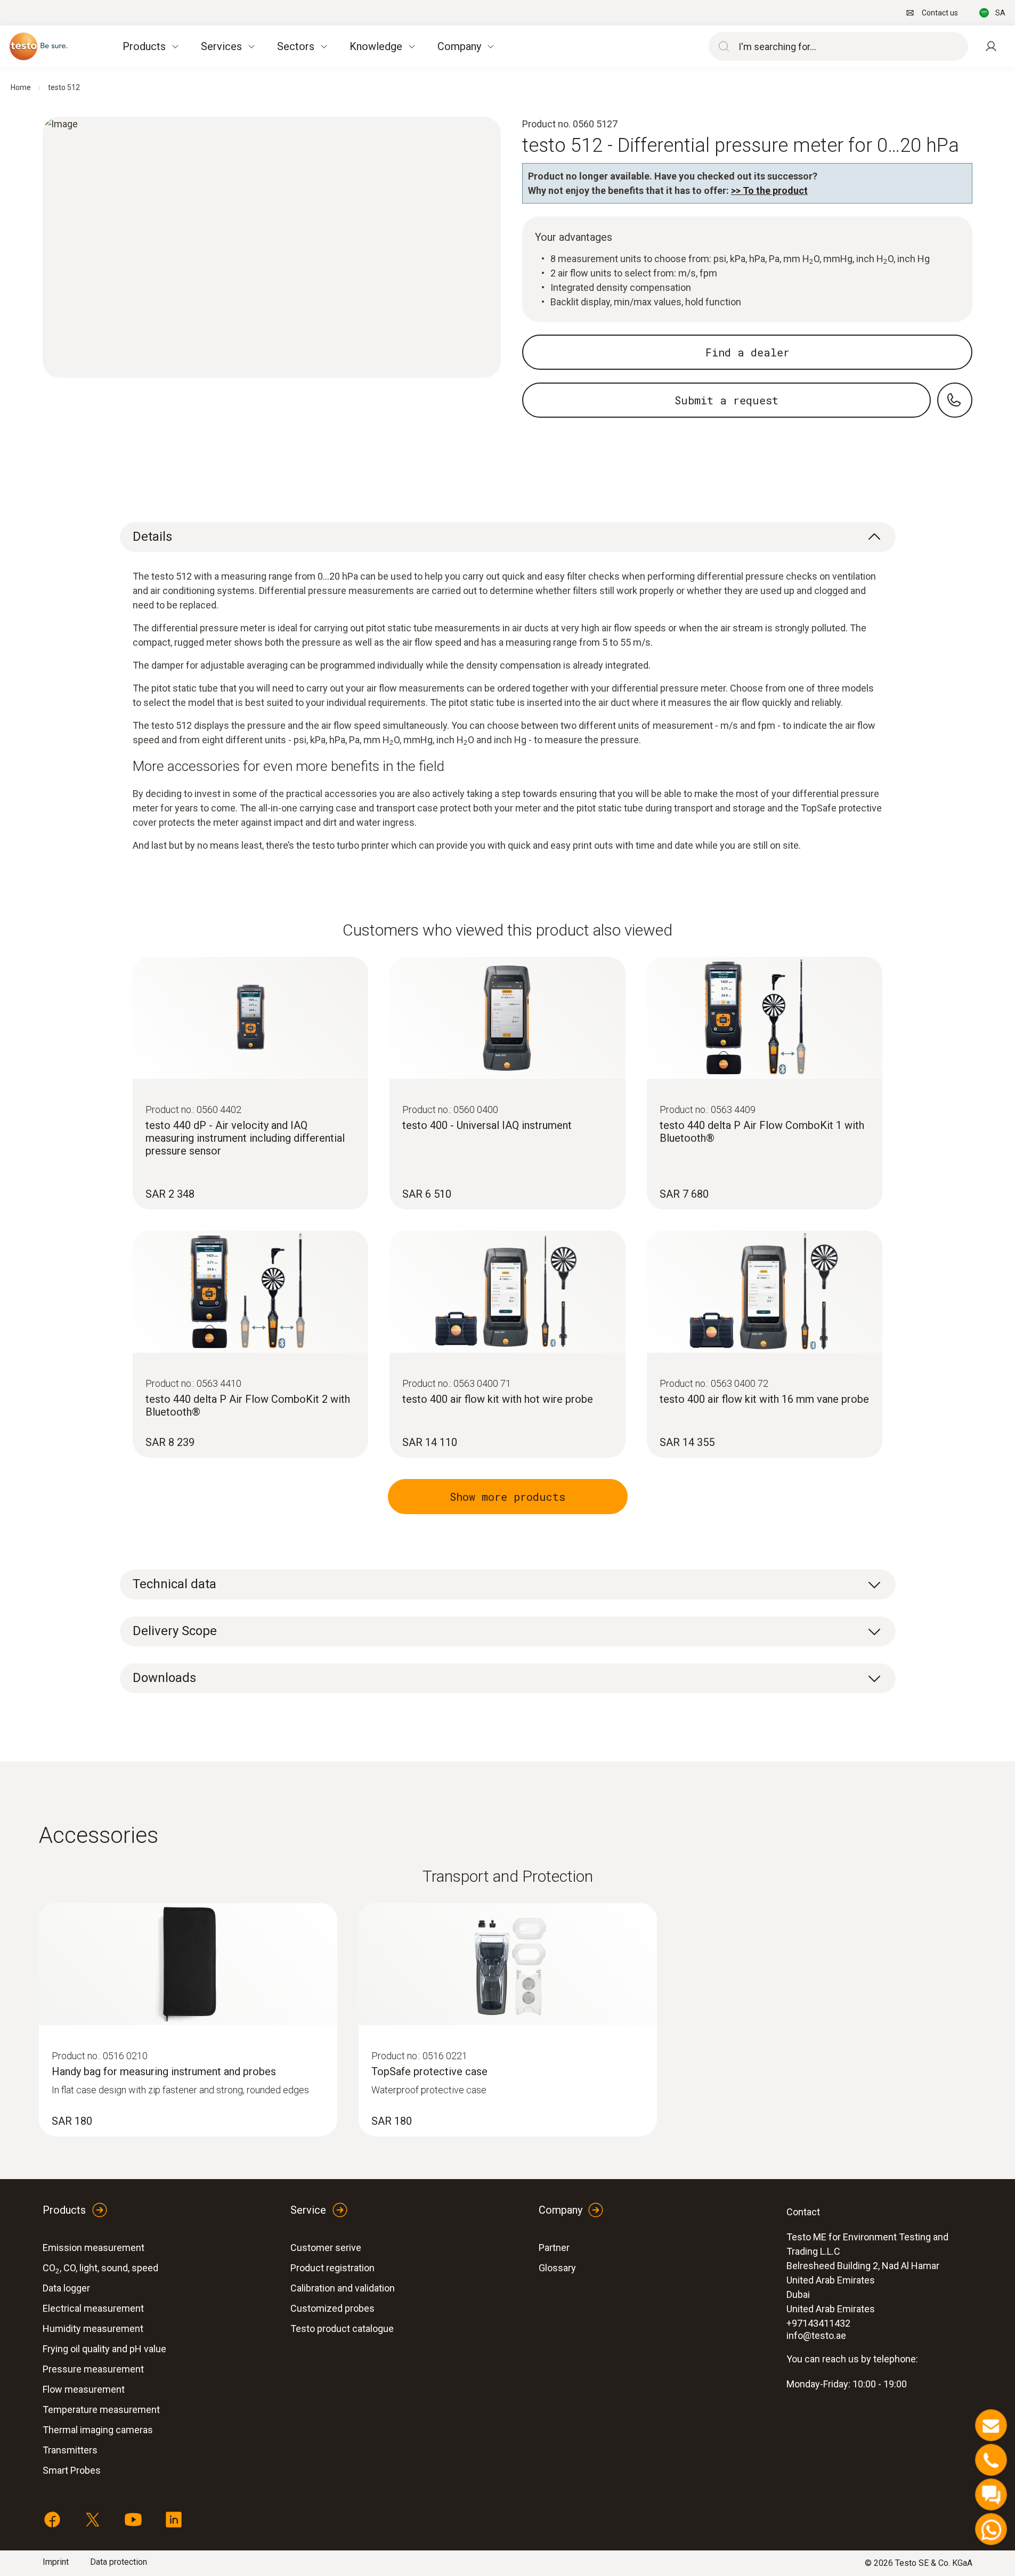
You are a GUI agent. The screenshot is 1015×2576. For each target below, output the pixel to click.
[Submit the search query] (721, 46)
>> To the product (769, 190)
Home (21, 87)
